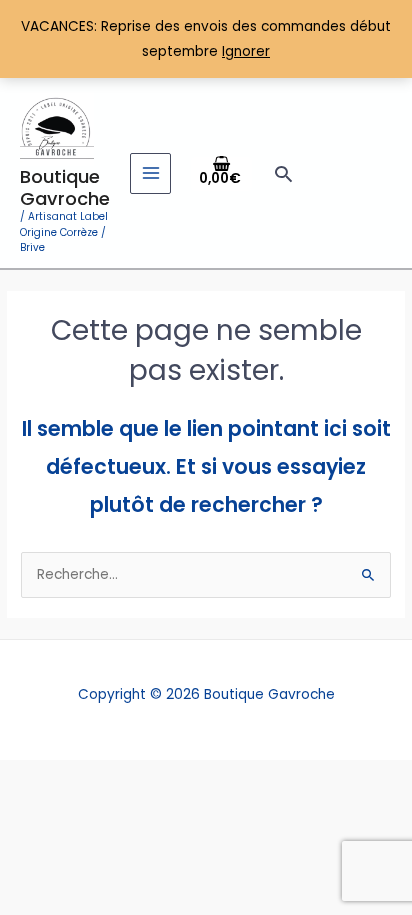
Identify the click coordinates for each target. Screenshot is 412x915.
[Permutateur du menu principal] (150, 173)
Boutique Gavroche (65, 187)
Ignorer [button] (246, 51)
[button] (283, 173)
